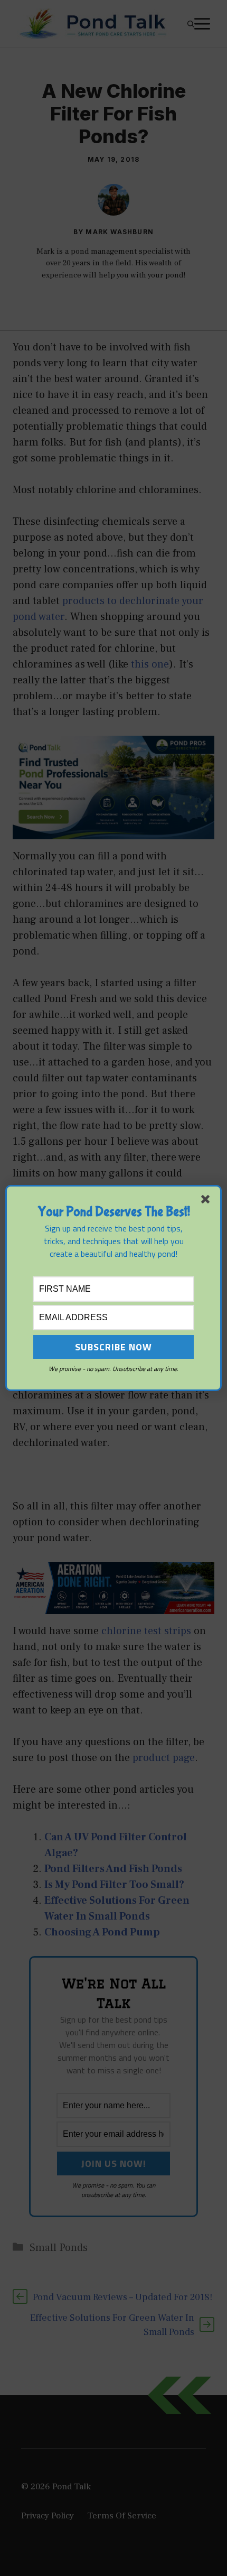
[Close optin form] (207, 1201)
